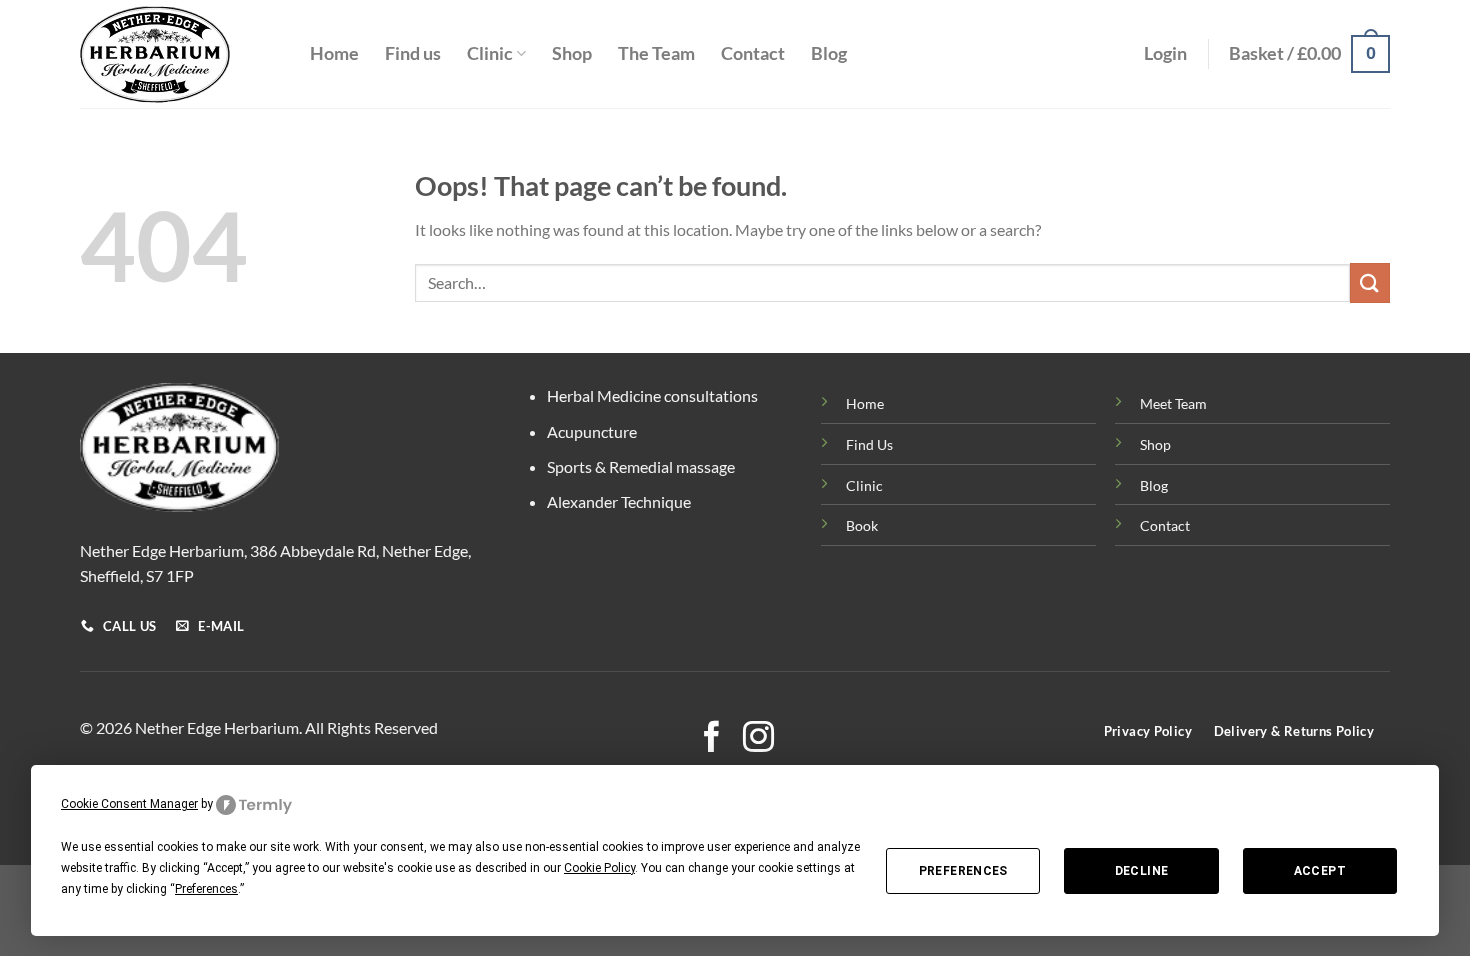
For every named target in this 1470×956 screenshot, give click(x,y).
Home (334, 53)
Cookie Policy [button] (599, 868)
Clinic (490, 53)
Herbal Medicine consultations (652, 395)
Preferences (963, 871)
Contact (753, 53)
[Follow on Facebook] (711, 739)
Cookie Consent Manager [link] (129, 804)
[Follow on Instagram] (758, 739)
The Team (656, 53)
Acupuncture (592, 431)
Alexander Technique (619, 501)
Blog (829, 53)
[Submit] (1370, 282)
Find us (413, 53)
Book (862, 525)
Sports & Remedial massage (641, 466)
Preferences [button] (206, 889)
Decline (1142, 871)
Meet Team (1173, 403)
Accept (1320, 871)
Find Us (869, 444)
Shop (572, 53)
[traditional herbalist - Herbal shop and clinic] (180, 54)
